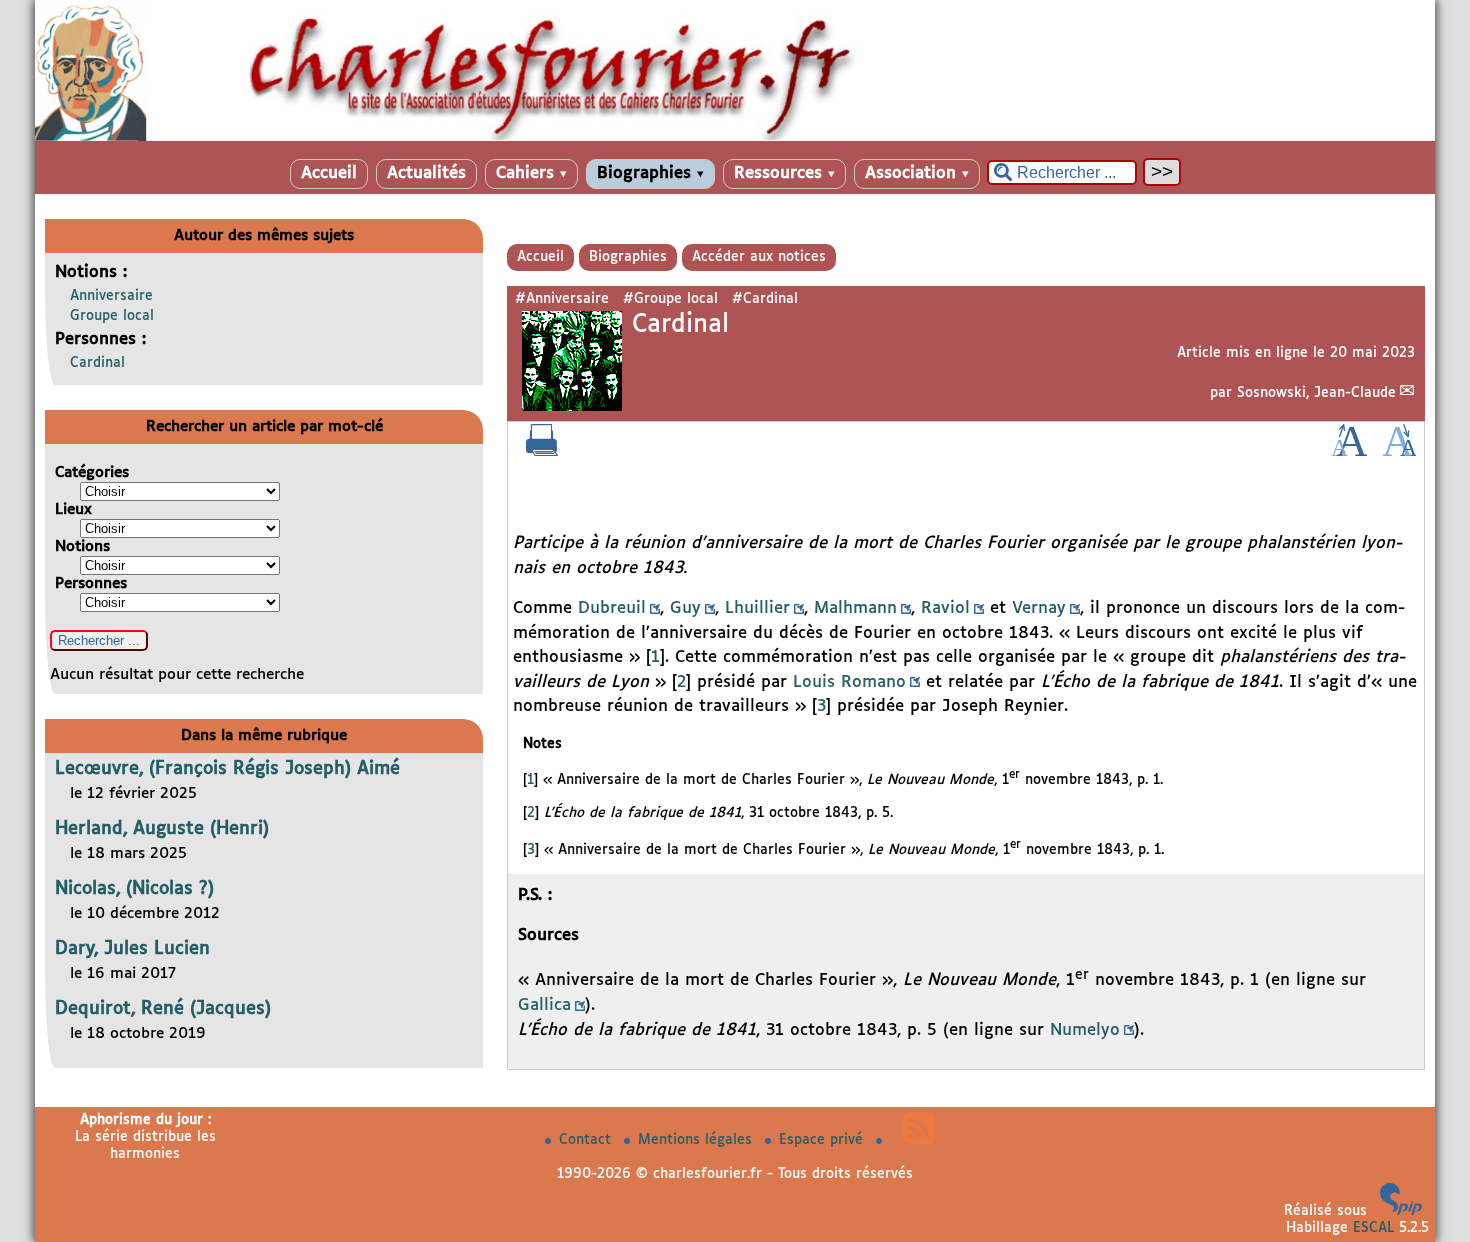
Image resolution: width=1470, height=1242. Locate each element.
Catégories (92, 472)
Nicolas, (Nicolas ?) (134, 889)
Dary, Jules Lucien (132, 949)
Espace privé (823, 1140)
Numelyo (1085, 1030)
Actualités (426, 173)
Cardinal (97, 363)
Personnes (91, 583)
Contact (587, 1140)
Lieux (73, 509)
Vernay (1039, 608)
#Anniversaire (562, 299)
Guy (685, 608)
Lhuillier (757, 608)
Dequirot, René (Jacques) (163, 1009)
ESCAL (1373, 1228)
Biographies (650, 173)
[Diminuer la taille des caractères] (1399, 452)
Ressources (784, 173)
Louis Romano (849, 682)
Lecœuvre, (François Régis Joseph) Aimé (227, 769)
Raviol (945, 608)
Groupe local (112, 316)
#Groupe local (670, 299)
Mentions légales (697, 1140)
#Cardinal (765, 299)
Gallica (544, 1005)
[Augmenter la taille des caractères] (1349, 452)
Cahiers (531, 173)
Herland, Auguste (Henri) (162, 829)
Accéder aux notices (759, 257)
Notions (82, 546)
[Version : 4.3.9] (1401, 1211)
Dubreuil (612, 608)
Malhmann (855, 608)
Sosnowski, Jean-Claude (1316, 393)
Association (917, 173)
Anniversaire (111, 296)
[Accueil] (735, 137)
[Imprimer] (542, 452)
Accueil (329, 173)
